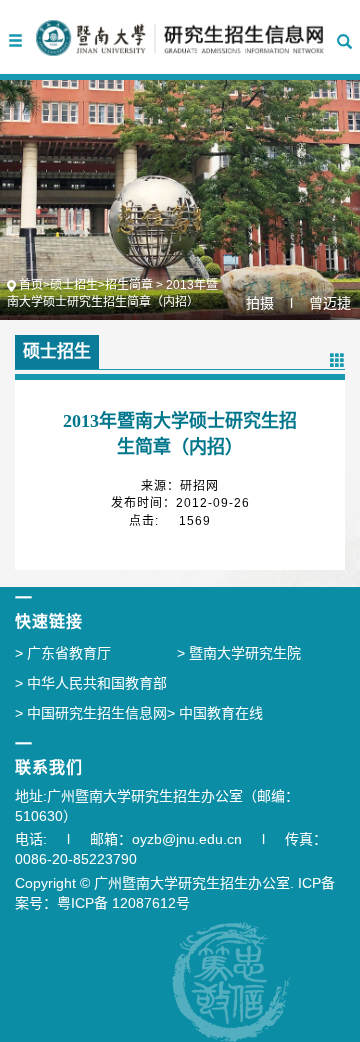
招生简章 (129, 285)
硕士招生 (74, 285)
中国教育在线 (215, 713)
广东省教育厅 (63, 653)
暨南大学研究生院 (239, 653)
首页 (31, 285)
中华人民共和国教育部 (91, 683)
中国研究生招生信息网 (91, 713)
